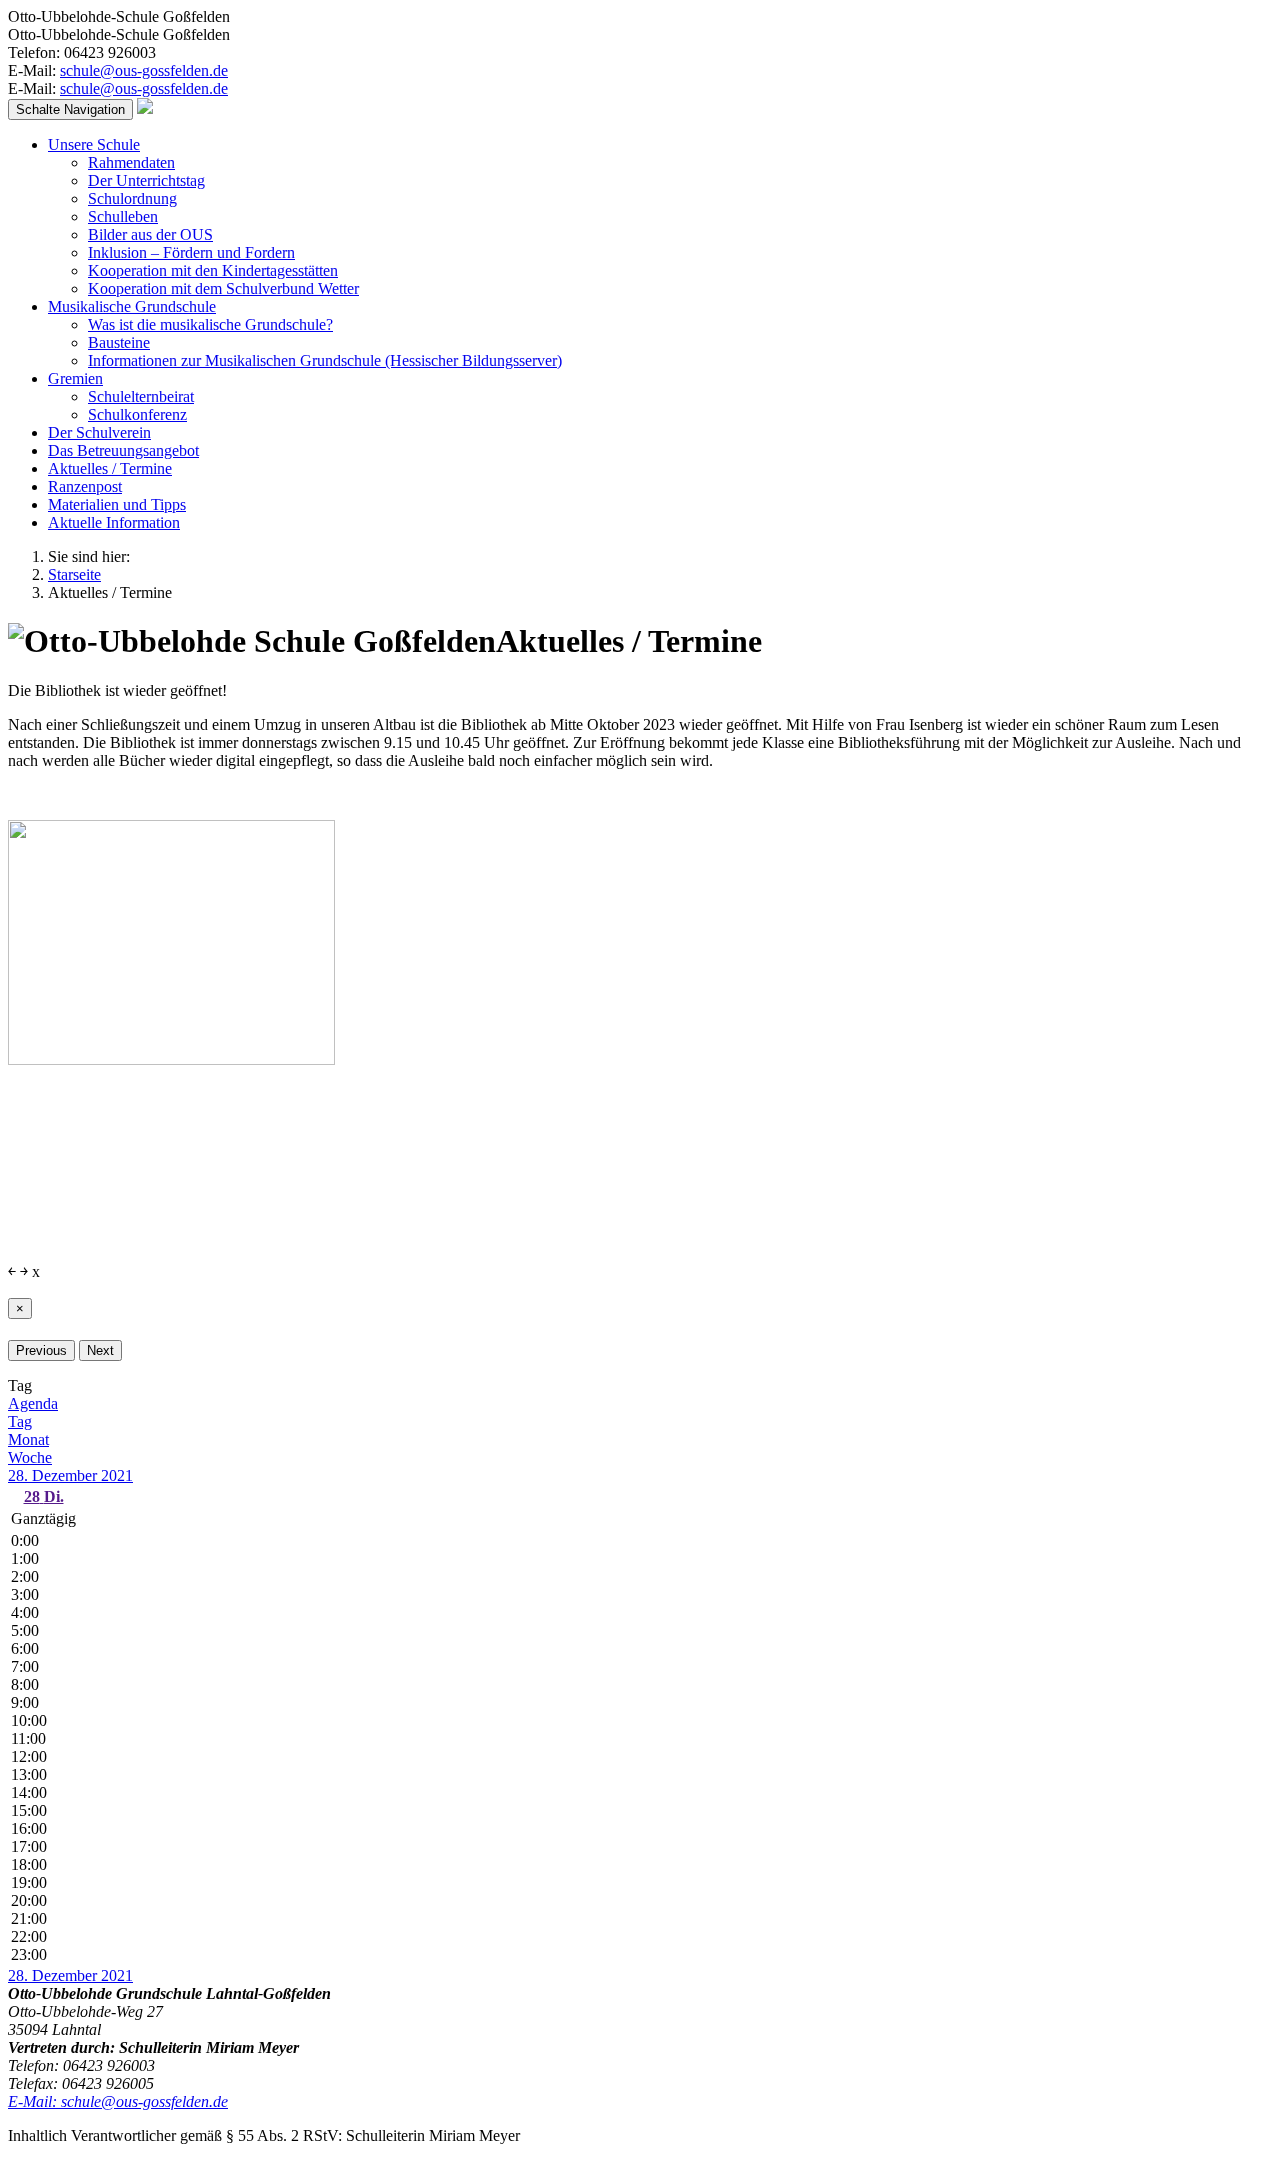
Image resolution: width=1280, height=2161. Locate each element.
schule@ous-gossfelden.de (144, 70)
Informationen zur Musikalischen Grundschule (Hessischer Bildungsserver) (325, 360)
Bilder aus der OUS (150, 234)
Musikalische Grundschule (132, 306)
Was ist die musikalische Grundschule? (210, 324)
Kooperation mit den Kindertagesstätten (213, 270)
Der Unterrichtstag (146, 180)
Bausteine (119, 342)
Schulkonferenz (137, 414)
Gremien (75, 378)
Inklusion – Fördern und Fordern (191, 252)
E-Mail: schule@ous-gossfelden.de (118, 2101)
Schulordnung (132, 198)
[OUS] (145, 108)
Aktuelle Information (114, 522)
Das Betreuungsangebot (123, 450)
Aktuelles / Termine (110, 468)
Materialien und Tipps (117, 504)
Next (100, 1350)
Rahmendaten (131, 162)
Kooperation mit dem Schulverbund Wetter (223, 288)
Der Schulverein (99, 432)
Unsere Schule (94, 144)
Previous (41, 1350)
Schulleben (123, 216)
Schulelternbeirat (141, 396)
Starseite (74, 574)
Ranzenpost (85, 486)
